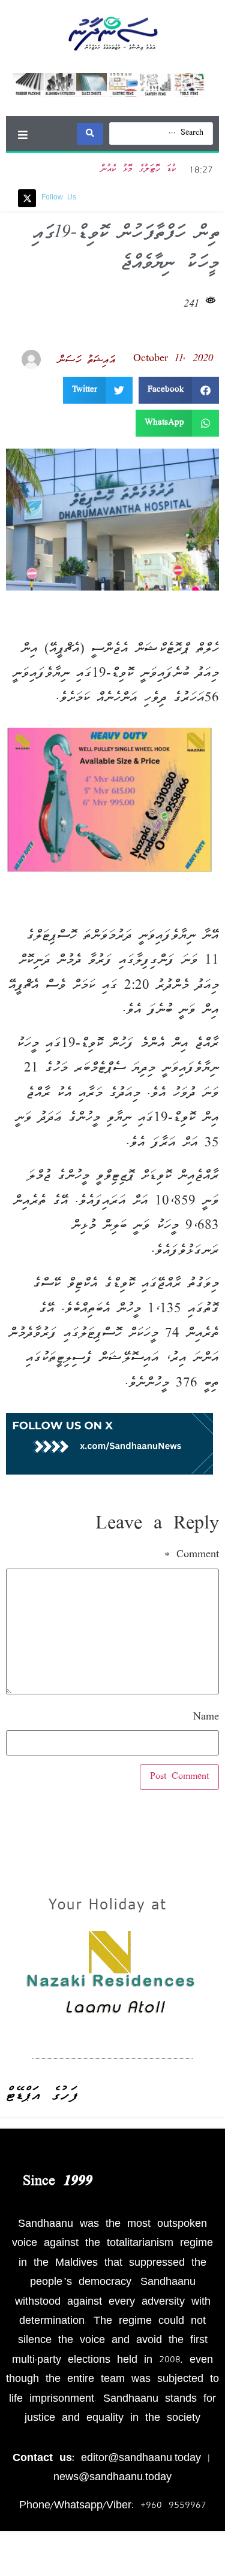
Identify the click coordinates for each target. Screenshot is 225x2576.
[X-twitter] (27, 198)
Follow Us (59, 198)
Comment (192, 1555)
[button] (22, 134)
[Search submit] (90, 134)
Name (206, 1718)
